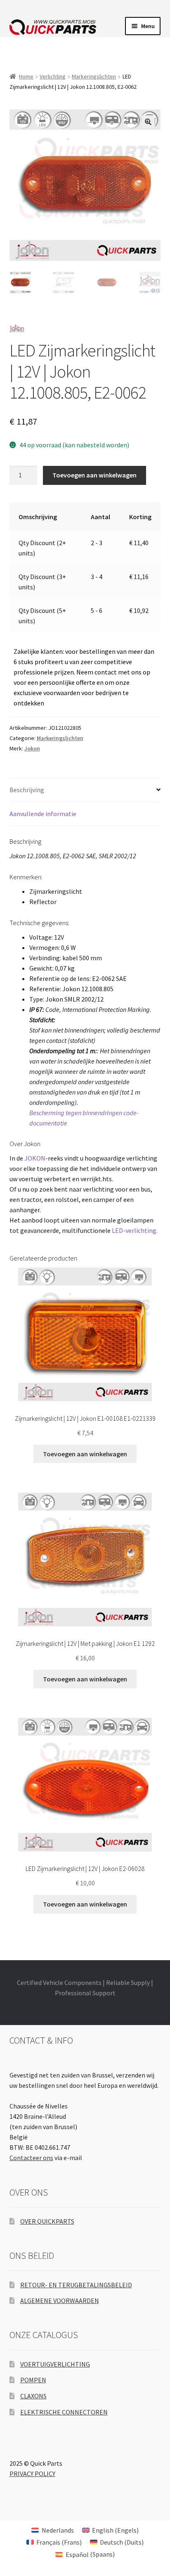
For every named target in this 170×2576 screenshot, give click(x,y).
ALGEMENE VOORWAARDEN (60, 2301)
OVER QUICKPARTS (47, 2221)
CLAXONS (33, 2396)
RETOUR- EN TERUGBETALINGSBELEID (76, 2285)
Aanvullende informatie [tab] (43, 814)
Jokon (32, 748)
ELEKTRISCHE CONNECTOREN (64, 2412)
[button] (148, 122)
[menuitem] (52, 2530)
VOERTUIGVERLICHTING (55, 2364)
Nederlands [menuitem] (58, 2530)
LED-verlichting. (135, 1230)
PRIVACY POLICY (32, 2474)
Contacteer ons (31, 2158)
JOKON (35, 1158)
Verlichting (53, 76)
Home (26, 76)
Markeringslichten (94, 76)
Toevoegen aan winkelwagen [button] (85, 1454)
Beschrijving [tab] (27, 790)
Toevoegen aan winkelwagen (94, 475)
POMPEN (33, 2380)
